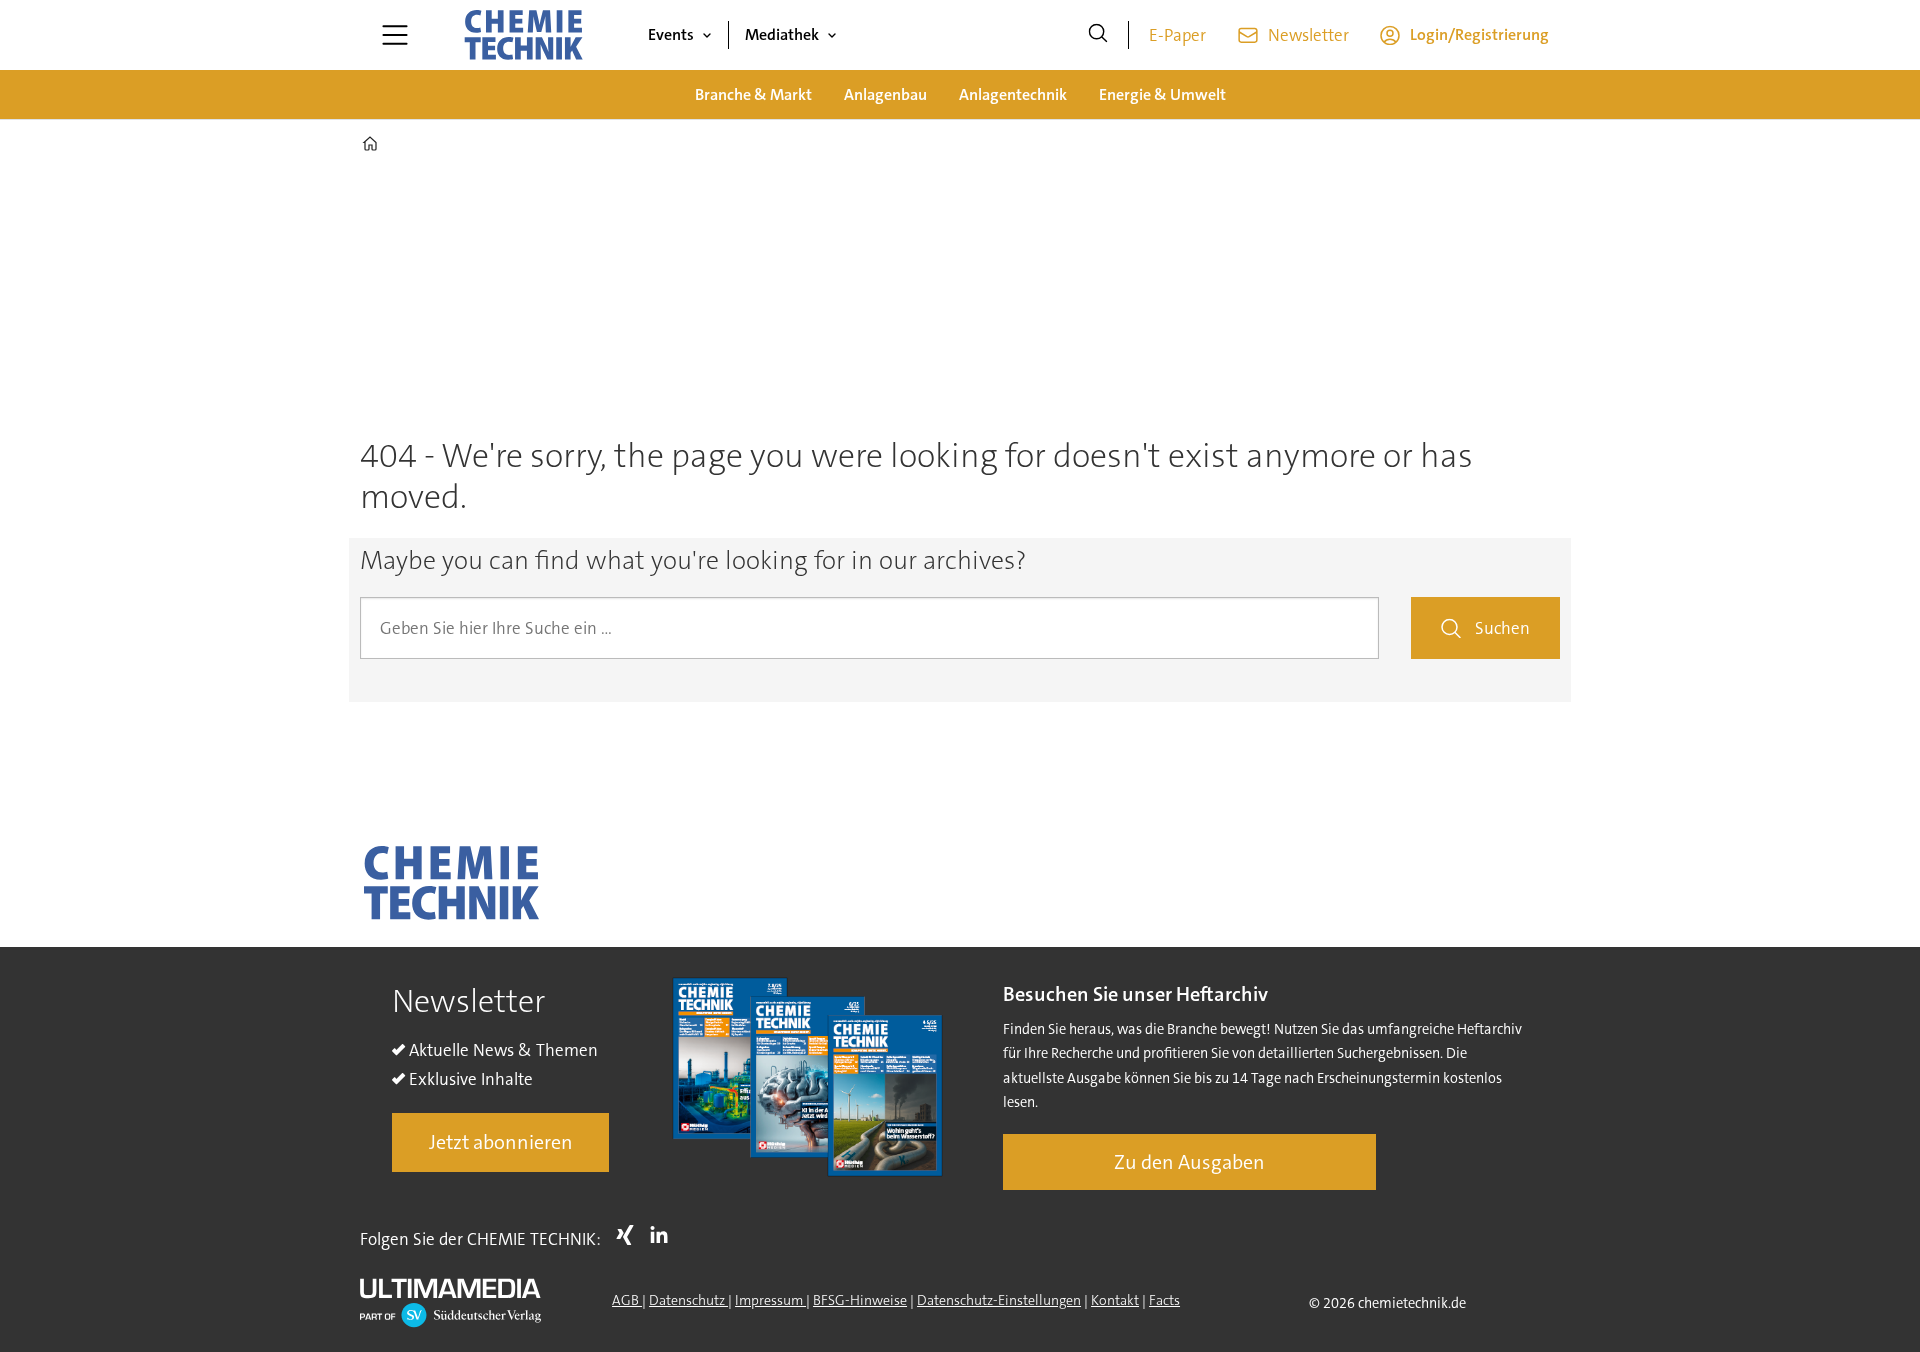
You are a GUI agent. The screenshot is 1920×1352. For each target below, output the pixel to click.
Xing (630, 1235)
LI (664, 1235)
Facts (1164, 1300)
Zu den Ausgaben (1189, 1162)
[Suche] (1098, 35)
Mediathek (782, 34)
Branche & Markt (753, 94)
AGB (627, 1300)
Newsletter (1308, 35)
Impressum (770, 1300)
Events (671, 34)
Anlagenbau (885, 94)
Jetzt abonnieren (501, 1142)
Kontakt (1115, 1300)
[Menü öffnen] (395, 35)
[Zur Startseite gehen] (523, 35)
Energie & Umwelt (1162, 94)
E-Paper (1177, 35)
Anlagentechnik (1013, 94)
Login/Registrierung (1479, 34)
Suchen (1502, 628)
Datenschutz (688, 1300)
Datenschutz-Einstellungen (999, 1300)
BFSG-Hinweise (860, 1300)
